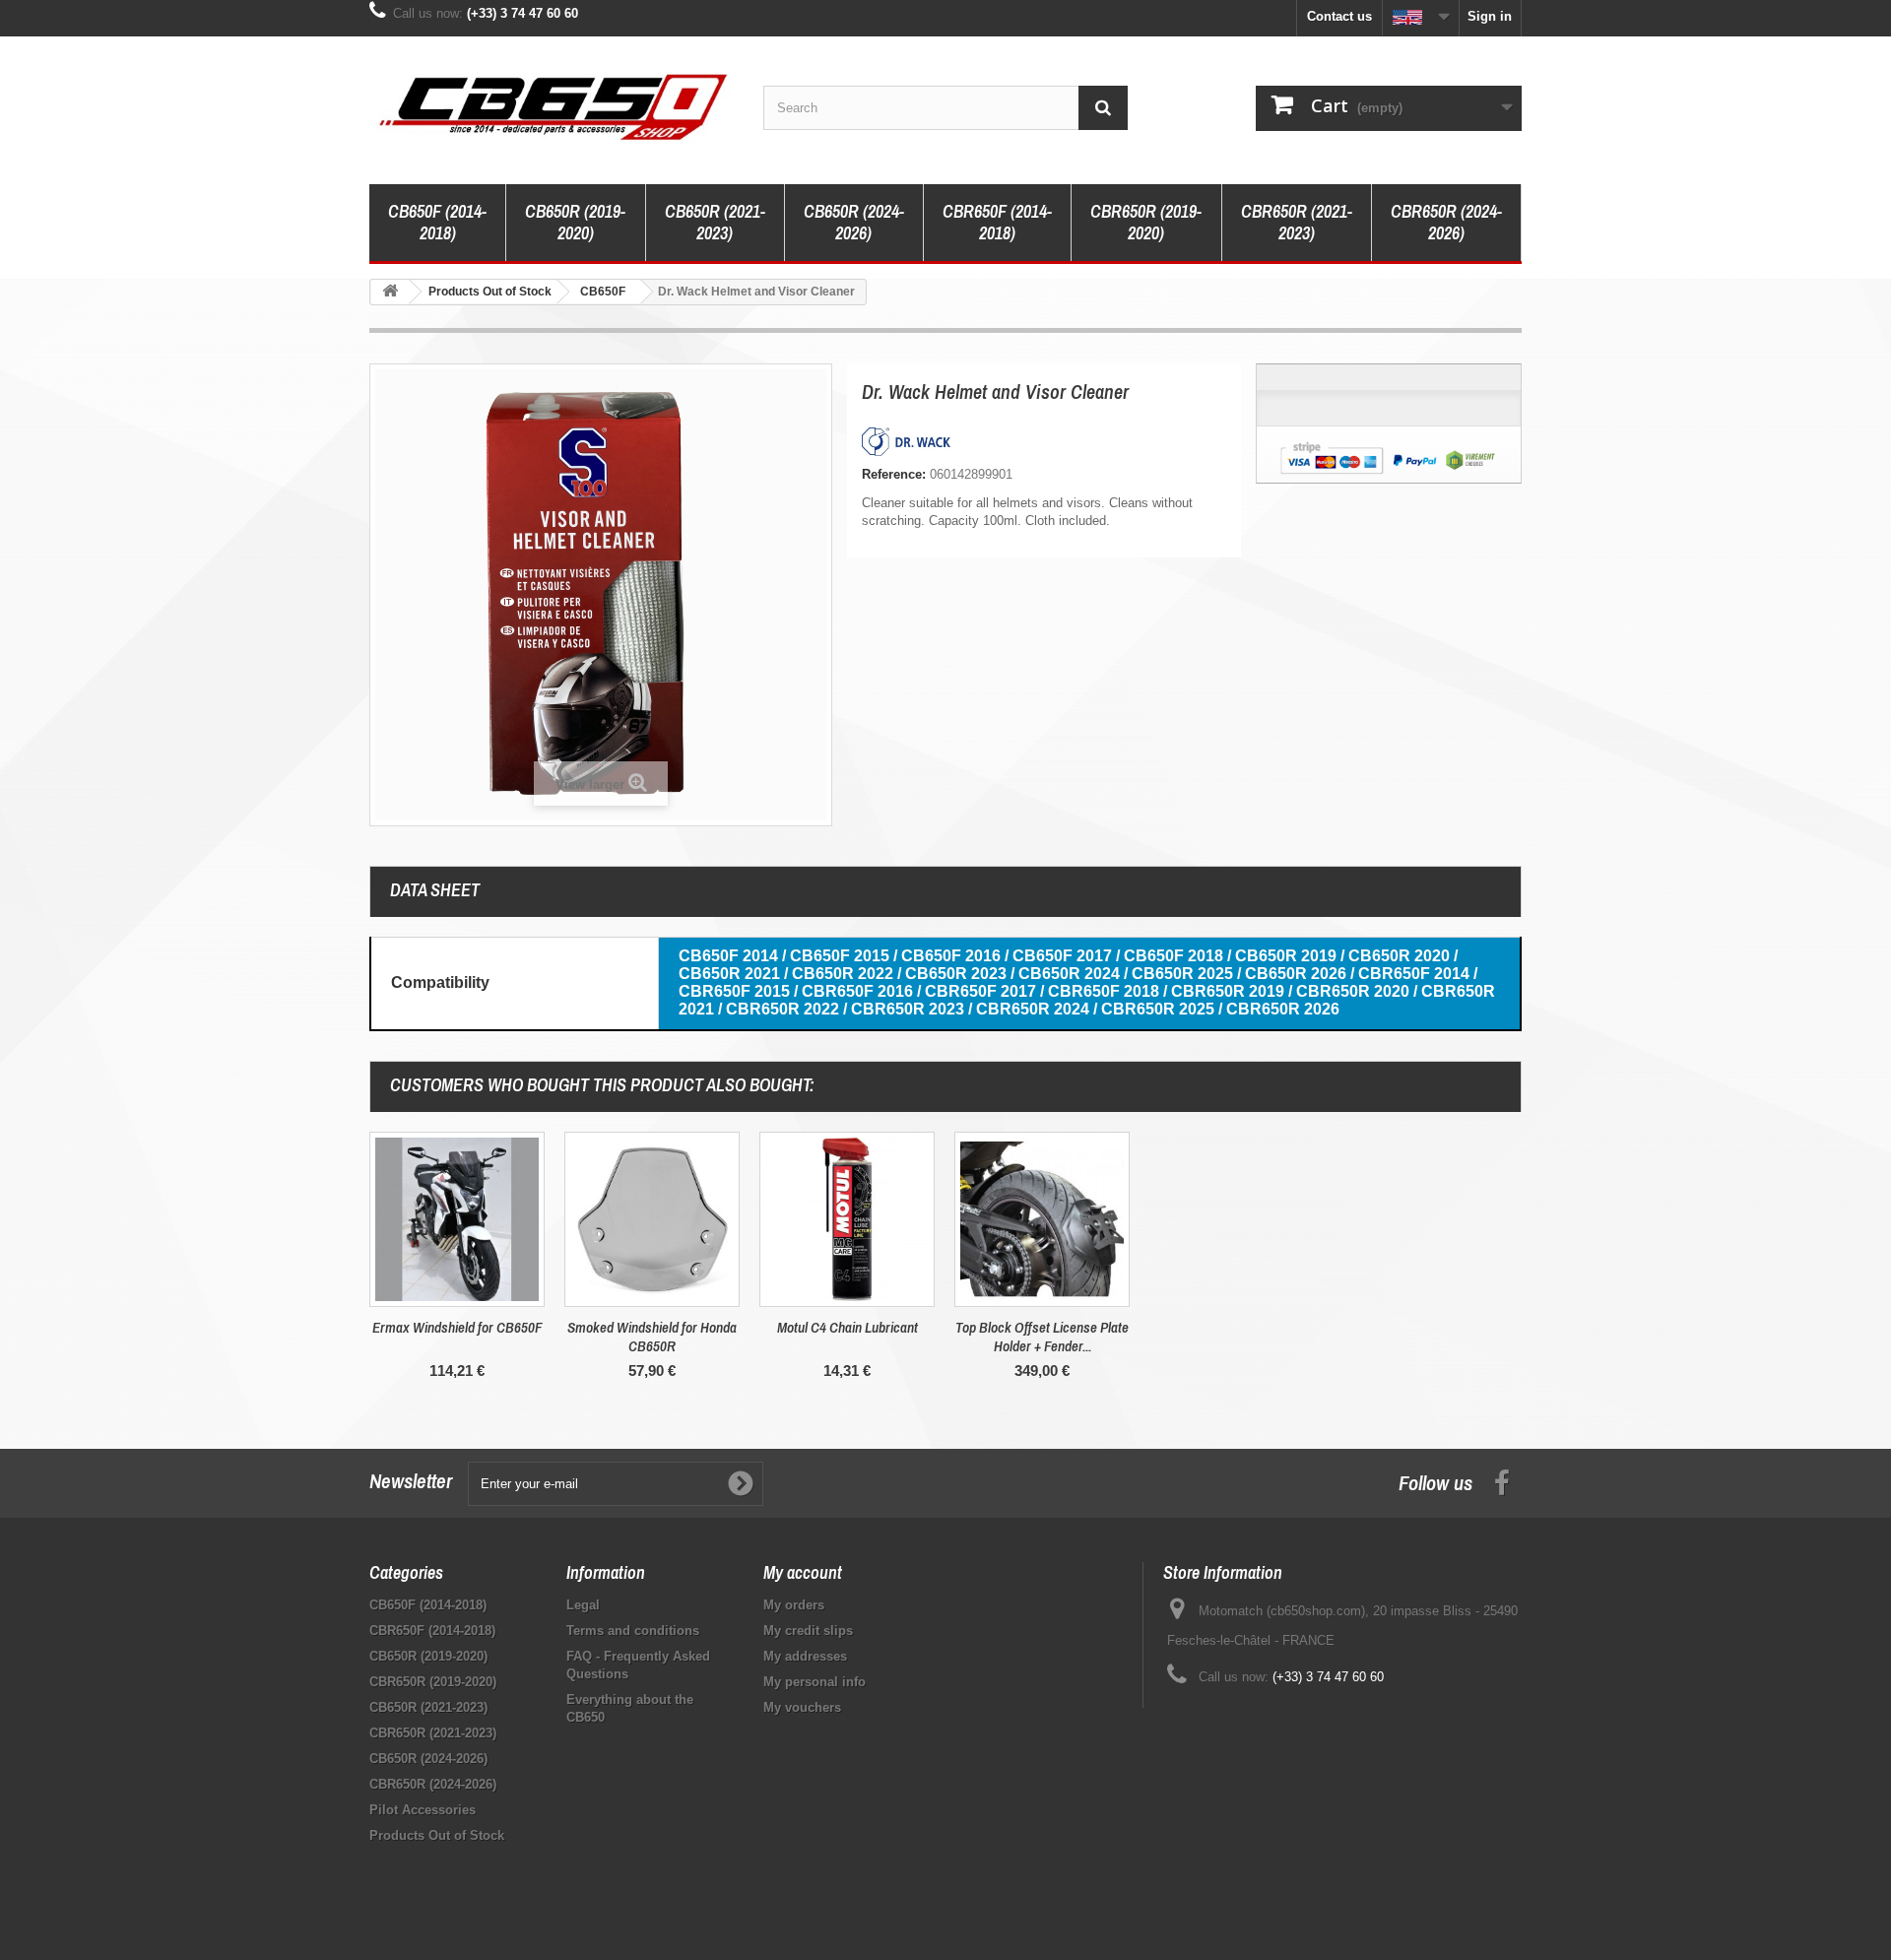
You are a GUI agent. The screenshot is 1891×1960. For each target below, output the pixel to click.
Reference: (894, 474)
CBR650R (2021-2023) (1297, 222)
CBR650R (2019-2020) (1146, 222)
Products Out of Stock (437, 1835)
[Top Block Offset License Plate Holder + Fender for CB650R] (1042, 1219)
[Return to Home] (390, 292)
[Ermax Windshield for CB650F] (457, 1219)
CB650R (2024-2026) (854, 222)
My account (803, 1572)
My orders (794, 1605)
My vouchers (802, 1707)
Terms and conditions (633, 1631)
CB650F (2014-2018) (437, 222)
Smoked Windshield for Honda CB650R (652, 1337)
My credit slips (808, 1631)
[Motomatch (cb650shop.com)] (552, 105)
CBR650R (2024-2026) (1446, 222)
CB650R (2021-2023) (715, 222)
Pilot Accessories (423, 1810)
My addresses (805, 1656)
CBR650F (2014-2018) (997, 222)
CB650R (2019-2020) (575, 222)
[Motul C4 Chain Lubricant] (847, 1219)
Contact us (1339, 16)
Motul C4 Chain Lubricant (848, 1327)
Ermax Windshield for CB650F (457, 1327)
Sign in (1490, 16)
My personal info (815, 1682)
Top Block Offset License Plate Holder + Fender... (1042, 1337)
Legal (583, 1605)
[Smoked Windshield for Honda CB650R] (652, 1219)
